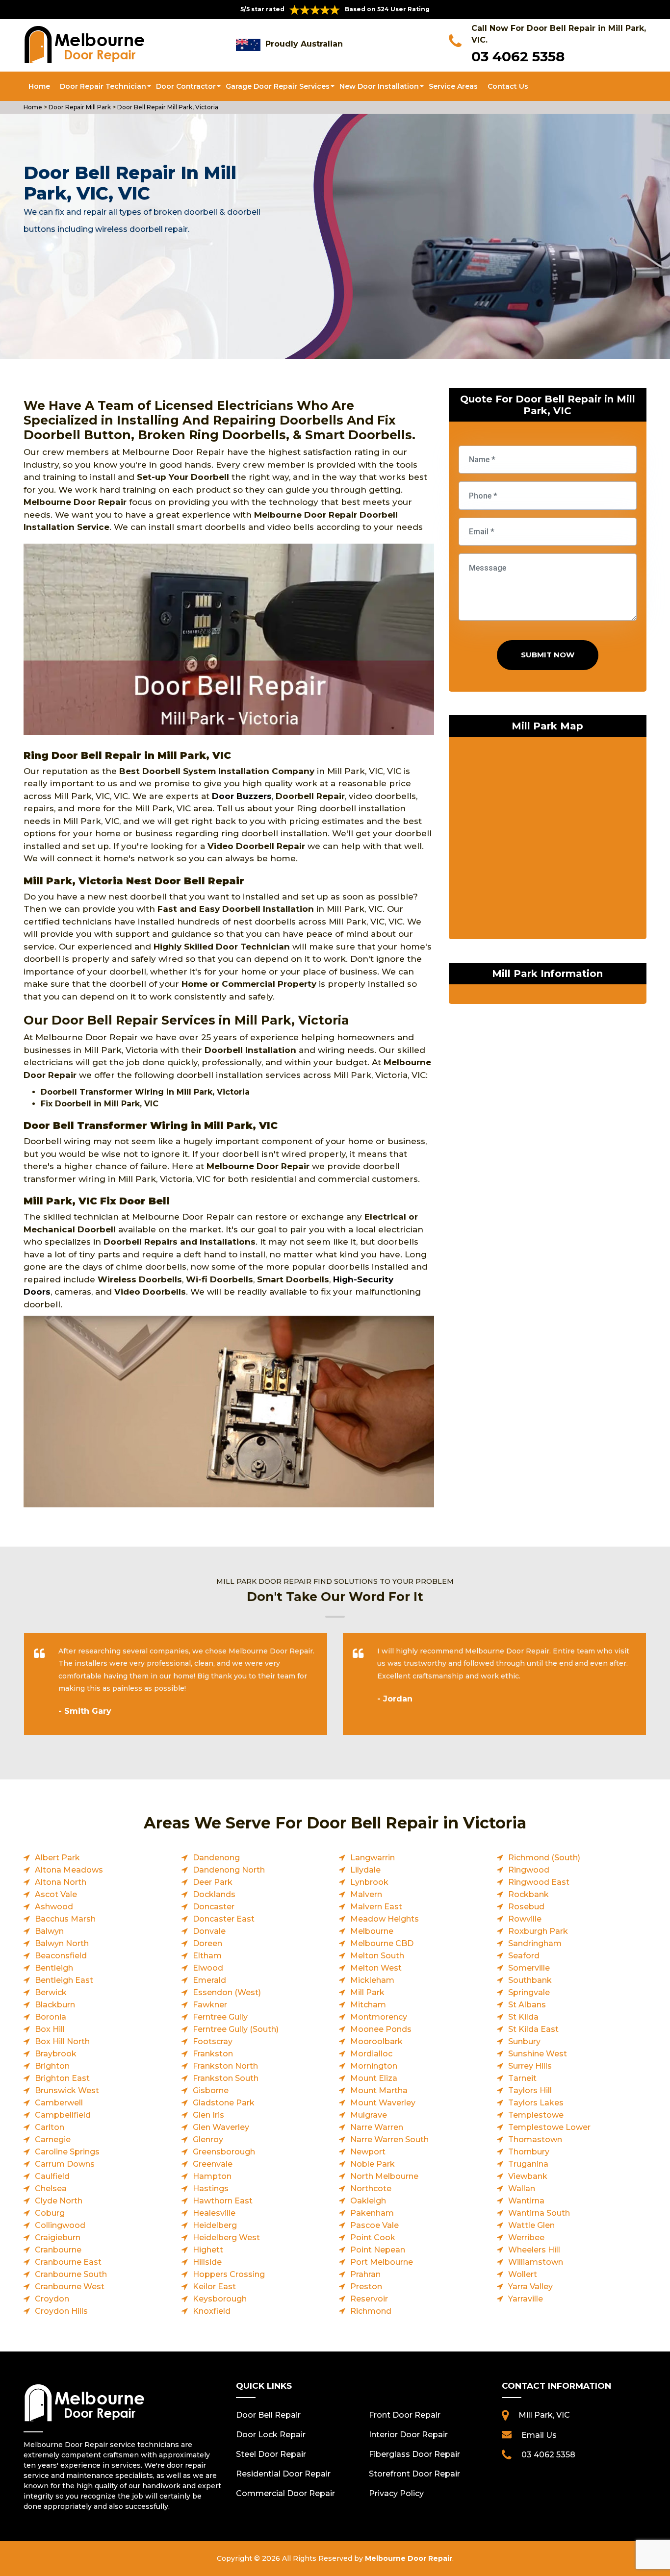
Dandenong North (229, 1870)
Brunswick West (67, 2090)
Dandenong (216, 1858)
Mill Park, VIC (544, 2415)
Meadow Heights (385, 1919)
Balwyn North (62, 1943)
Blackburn (55, 2005)
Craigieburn (58, 2238)
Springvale (529, 1992)
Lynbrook (369, 1882)
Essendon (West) (227, 1992)
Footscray (213, 2041)
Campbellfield (63, 2115)
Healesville (214, 2213)
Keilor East (214, 2287)
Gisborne (211, 2090)
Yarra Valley (530, 2287)
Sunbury (524, 2041)
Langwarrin (373, 1858)
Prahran (365, 2274)
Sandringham (535, 1943)
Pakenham (372, 2213)
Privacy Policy (396, 2493)
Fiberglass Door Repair (414, 2454)
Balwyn (49, 1931)
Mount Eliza (374, 2078)
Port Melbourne (382, 2262)
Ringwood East (539, 1882)
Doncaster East (224, 1919)
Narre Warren (377, 2127)
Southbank (530, 1980)
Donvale (209, 1931)
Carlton (50, 2127)
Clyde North (59, 2201)
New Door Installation (379, 86)
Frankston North (225, 2066)
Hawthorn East (223, 2201)
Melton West (376, 1968)
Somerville (529, 1968)
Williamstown (536, 2262)
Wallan (522, 2188)
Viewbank (528, 2176)
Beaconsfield (61, 1956)
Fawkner (210, 2005)
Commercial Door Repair (285, 2493)
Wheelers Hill (534, 2250)
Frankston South (226, 2078)
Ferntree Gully (220, 2017)
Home (39, 86)
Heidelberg (215, 2225)
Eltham (207, 1956)
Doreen (207, 1943)
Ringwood (529, 1870)
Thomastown (535, 2139)
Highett (208, 2250)
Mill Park (367, 1992)
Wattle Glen (531, 2225)
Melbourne (372, 1931)
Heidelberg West (226, 2238)
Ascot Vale (56, 1894)
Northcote (371, 2188)
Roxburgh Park (538, 1931)
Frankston (213, 2054)
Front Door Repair (405, 2415)
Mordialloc (371, 2054)
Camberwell (59, 2103)
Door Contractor (186, 86)
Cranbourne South (71, 2274)
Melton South (377, 1956)
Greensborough (224, 2152)
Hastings (211, 2188)
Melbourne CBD (382, 1943)
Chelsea (51, 2188)
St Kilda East (533, 2029)
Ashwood (54, 1907)
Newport (368, 2152)
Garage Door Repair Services (278, 86)
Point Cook (373, 2238)
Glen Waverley (221, 2127)
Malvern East (376, 1907)
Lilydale (365, 1870)
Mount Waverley (383, 2103)
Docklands (214, 1894)
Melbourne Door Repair (409, 2558)
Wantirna (526, 2201)
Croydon (52, 2299)
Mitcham (368, 2005)
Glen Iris (208, 2115)
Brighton (52, 2066)
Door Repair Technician (103, 86)
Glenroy (208, 2139)
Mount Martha (379, 2090)
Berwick (51, 1992)
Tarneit (522, 2078)
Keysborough (220, 2299)
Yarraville (526, 2299)
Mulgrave (369, 2115)
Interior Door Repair (408, 2435)
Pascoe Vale (374, 2225)
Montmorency (379, 2017)
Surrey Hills (530, 2066)
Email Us (539, 2435)
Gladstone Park (224, 2103)
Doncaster (214, 1907)
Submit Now (548, 655)
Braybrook (56, 2054)
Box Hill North (62, 2041)
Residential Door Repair (283, 2474)
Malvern (366, 1894)
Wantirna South (539, 2213)
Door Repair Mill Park (79, 107)
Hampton (212, 2176)
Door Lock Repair (271, 2435)
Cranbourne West (70, 2287)
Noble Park (373, 2164)
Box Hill (50, 2029)
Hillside (207, 2262)
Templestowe (536, 2115)
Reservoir (369, 2299)
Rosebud (526, 1907)
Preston (366, 2287)
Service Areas (453, 86)
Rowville (525, 1919)
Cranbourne (58, 2250)
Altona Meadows (69, 1870)
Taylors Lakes (536, 2103)
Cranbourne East (68, 2262)
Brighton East (62, 2078)
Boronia (51, 2017)
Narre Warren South (389, 2139)
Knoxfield (212, 2311)
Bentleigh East (64, 1980)
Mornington (374, 2066)
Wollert (523, 2274)
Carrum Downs (65, 2164)
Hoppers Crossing (229, 2274)
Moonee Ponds (381, 2029)
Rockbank (528, 1894)
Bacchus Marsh (65, 1919)
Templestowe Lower (549, 2127)
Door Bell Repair (268, 2415)
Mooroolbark (376, 2041)
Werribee (526, 2238)
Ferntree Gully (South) (236, 2029)
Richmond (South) (544, 1858)
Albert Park (57, 1858)
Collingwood (60, 2225)
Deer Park (213, 1882)
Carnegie (53, 2139)
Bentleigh (54, 1968)
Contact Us (508, 86)
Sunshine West (538, 2054)
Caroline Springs (67, 2152)
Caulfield (52, 2176)
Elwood (208, 1968)
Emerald (209, 1980)
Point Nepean (378, 2250)
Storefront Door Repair (414, 2474)
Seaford (524, 1956)
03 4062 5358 (518, 56)
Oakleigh (368, 2201)
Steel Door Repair (271, 2454)
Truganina (528, 2164)
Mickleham (372, 1980)
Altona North (61, 1882)
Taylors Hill (530, 2090)
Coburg (50, 2213)
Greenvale (213, 2164)
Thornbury (529, 2152)
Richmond (371, 2311)
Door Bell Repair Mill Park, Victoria (167, 107)
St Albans (527, 2005)
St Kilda (523, 2017)
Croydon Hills (61, 2311)
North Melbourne (384, 2176)
